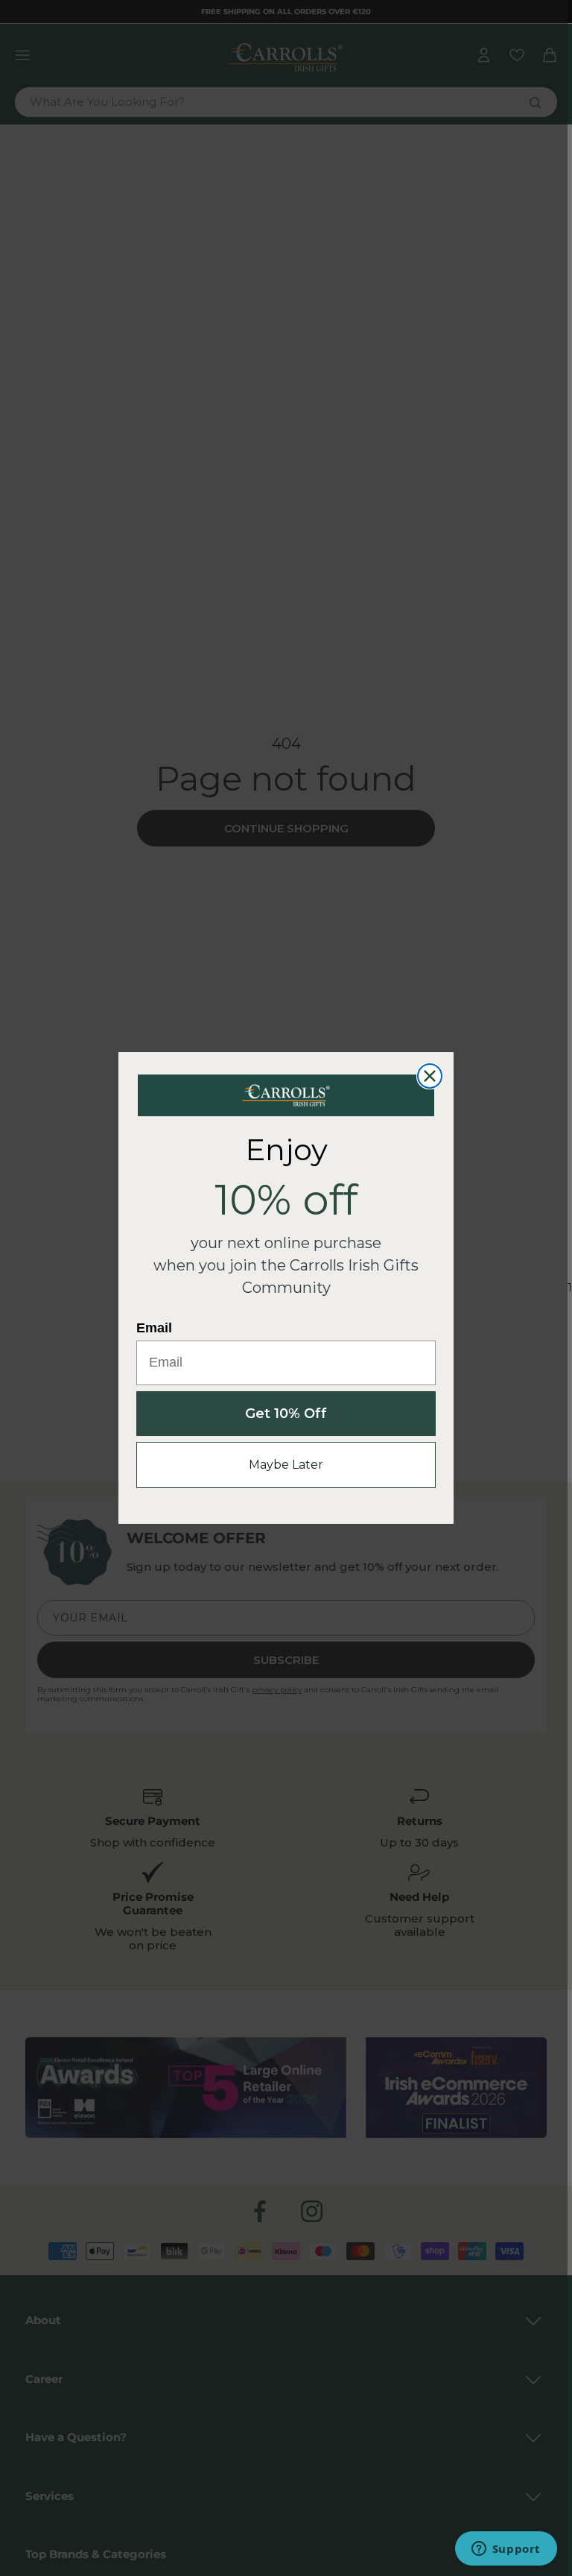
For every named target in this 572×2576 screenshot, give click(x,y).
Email (154, 1328)
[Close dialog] (430, 1076)
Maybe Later (286, 1465)
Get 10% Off (286, 1414)
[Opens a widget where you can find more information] (506, 2550)
